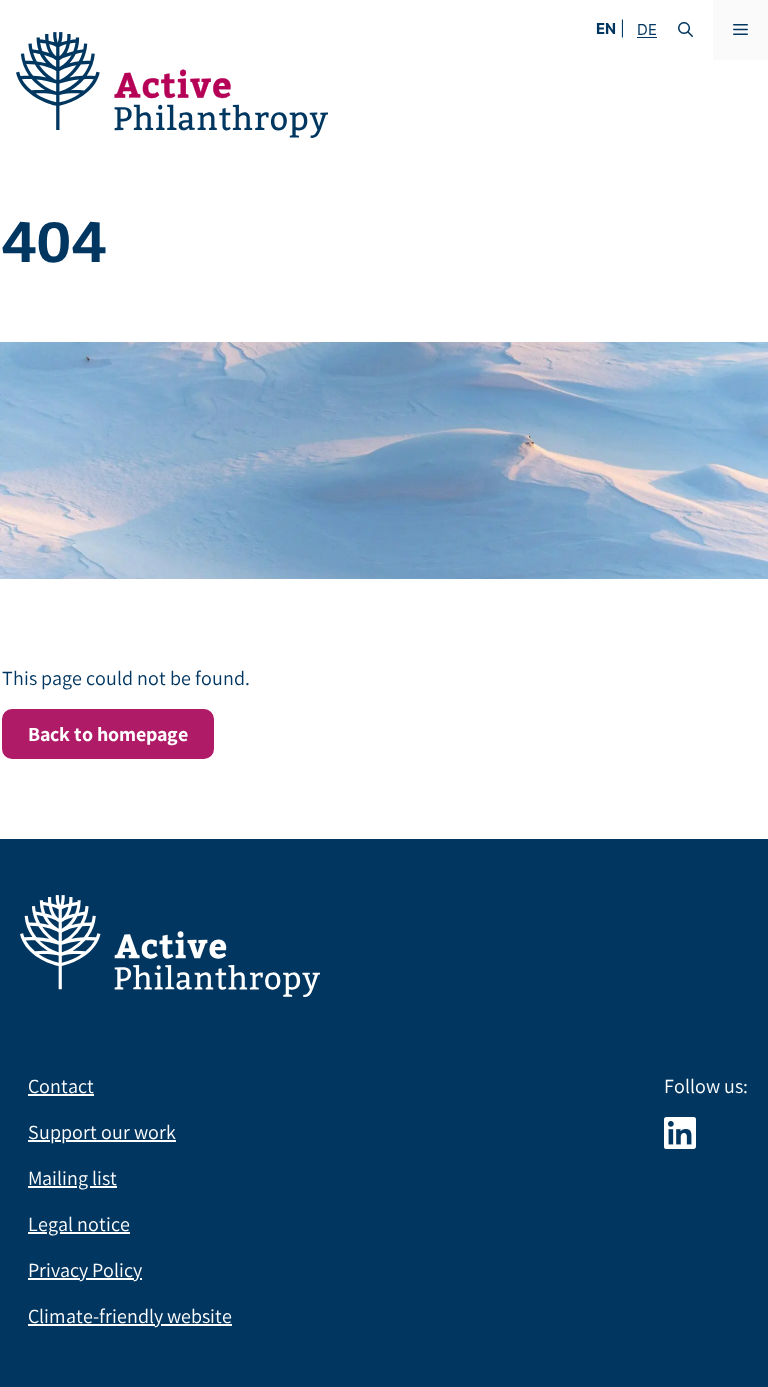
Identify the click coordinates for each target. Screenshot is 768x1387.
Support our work (102, 1132)
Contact (61, 1086)
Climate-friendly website (130, 1316)
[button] (685, 30)
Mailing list (72, 1178)
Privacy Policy (85, 1270)
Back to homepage (108, 734)
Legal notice (79, 1224)
